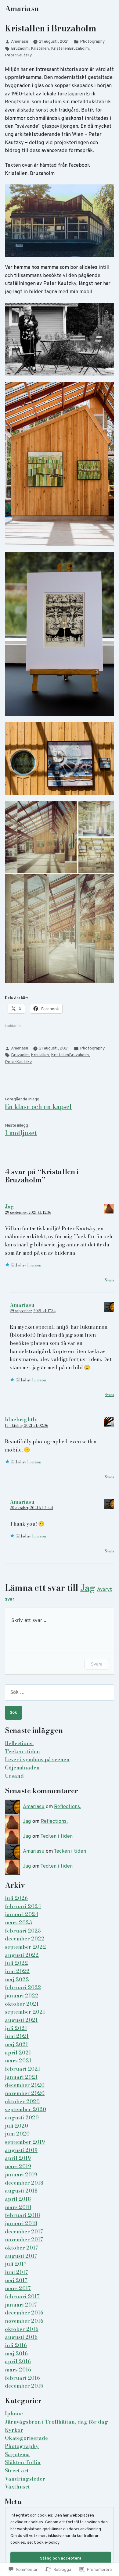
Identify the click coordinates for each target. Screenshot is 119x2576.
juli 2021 (16, 2028)
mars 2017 (18, 2288)
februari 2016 (22, 2378)
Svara (109, 1280)
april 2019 (18, 2158)
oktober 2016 (22, 2329)
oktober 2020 (22, 2101)
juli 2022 (16, 1963)
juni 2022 (17, 1971)
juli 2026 (16, 1898)
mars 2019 (18, 2166)
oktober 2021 (22, 2004)
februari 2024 (23, 1906)
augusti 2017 (21, 2256)
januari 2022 (22, 1996)
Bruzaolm (20, 49)
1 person (34, 1265)
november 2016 (24, 2321)
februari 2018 (22, 2215)
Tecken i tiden (22, 1751)
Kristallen (40, 49)
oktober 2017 (22, 2248)
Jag (10, 1206)
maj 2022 (17, 1979)
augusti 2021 (21, 2020)
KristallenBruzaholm (70, 49)
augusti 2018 (21, 2191)
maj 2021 (16, 2044)
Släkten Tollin (23, 2462)
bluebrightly (21, 1420)
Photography (92, 42)
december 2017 (24, 2232)
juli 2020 (16, 2126)
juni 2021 (17, 2036)
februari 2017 (22, 2296)
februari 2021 (23, 2069)
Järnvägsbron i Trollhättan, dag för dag (56, 2422)
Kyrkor (14, 2430)
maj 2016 (16, 2353)
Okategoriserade (26, 2438)
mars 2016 (18, 2370)
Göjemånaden (22, 1768)
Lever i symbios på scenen (37, 1759)
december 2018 (24, 2183)
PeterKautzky (18, 55)
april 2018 (18, 2199)
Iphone (14, 2414)
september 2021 (25, 2012)
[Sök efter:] (60, 1692)
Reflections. (19, 1743)
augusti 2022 (22, 1955)
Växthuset (17, 2487)
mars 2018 (18, 2207)
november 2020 (25, 2093)
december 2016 (24, 2313)
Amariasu (22, 8)
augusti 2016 (21, 2337)
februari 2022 (23, 1987)
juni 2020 (17, 2134)
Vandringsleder (25, 2479)
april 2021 (18, 2053)
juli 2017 (16, 2264)
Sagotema (17, 2454)
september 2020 (25, 2109)
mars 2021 (18, 2061)
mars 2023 (18, 1922)
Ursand (14, 1776)
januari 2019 (21, 2175)
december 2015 (24, 2386)
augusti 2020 (22, 2118)
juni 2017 (16, 2272)
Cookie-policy (47, 2543)
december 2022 (25, 1939)
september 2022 (25, 1947)
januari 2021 (21, 2077)
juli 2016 (16, 2345)
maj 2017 (16, 2280)
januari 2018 (21, 2223)
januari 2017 (21, 2305)
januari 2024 (22, 1914)
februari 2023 (23, 1931)
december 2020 (25, 2085)
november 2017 (24, 2239)
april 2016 (18, 2361)
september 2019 (25, 2142)
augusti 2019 (21, 2150)
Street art (17, 2471)
